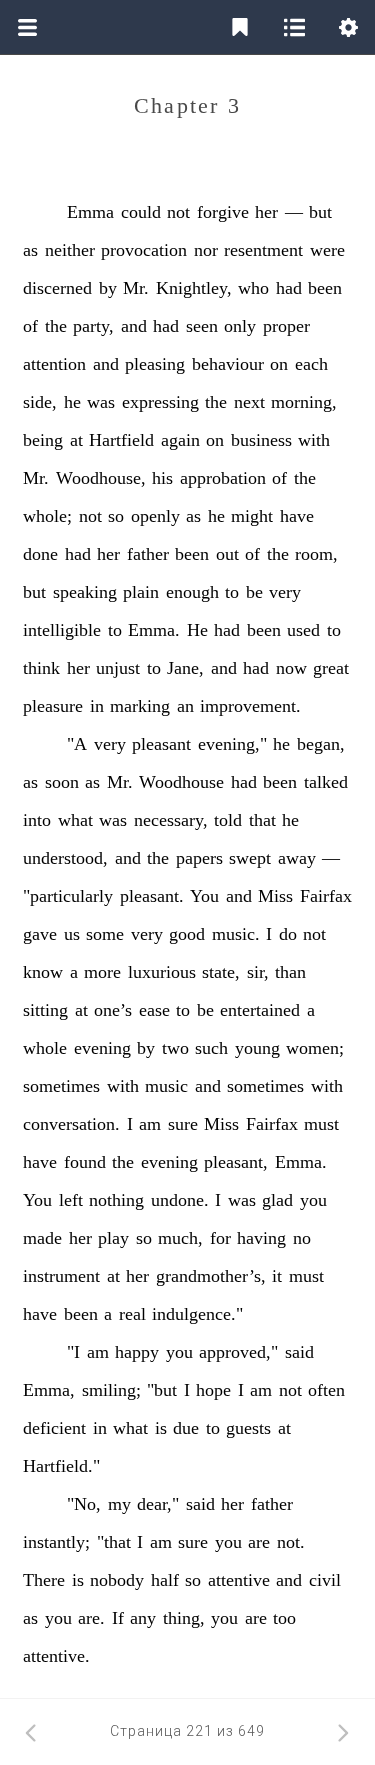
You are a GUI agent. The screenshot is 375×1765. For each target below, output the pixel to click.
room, (316, 554)
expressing (160, 402)
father (148, 554)
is (161, 1428)
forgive (223, 212)
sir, (258, 972)
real (132, 1314)
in (97, 706)
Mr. (136, 288)
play (113, 1238)
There (44, 1580)
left (71, 1200)
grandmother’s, (211, 1276)
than (290, 972)
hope (213, 1390)
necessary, (171, 820)
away (297, 858)
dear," (158, 1504)
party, (93, 326)
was (101, 402)
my (119, 1504)
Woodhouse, (101, 478)
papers (199, 858)
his (162, 478)
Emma (90, 212)
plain (141, 592)
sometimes (61, 1086)
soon (62, 782)
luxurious (162, 972)
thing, (184, 1618)
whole (45, 1048)
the (56, 326)
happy (137, 1352)
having (261, 1238)
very (285, 592)
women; (315, 1048)
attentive (239, 1580)
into (37, 820)
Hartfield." (61, 1466)
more (102, 972)
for (220, 1238)
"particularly (68, 896)
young (257, 1048)
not (178, 212)
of (30, 326)
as (30, 250)
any (143, 1618)
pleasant (161, 744)
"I (73, 1352)
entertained (260, 1010)
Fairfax (326, 896)
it (277, 1276)
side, (40, 402)
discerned (57, 288)
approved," (238, 1352)
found (85, 1162)
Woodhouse (181, 782)
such (211, 1048)
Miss (275, 896)
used (303, 630)
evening (102, 1048)
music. (236, 934)
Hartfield (121, 440)
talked (326, 782)
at (76, 440)
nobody (117, 1580)
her (266, 212)
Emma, (49, 1390)
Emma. (154, 630)
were (327, 250)
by (108, 288)
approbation (223, 478)
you (313, 1200)
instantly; (56, 1542)
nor (206, 250)
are (259, 1542)
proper (286, 326)
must (321, 1124)
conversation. (71, 1124)
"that (114, 1542)
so (116, 516)
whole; (47, 516)
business (261, 440)
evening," (232, 744)
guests (248, 1428)
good (187, 934)
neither (70, 250)
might (252, 516)
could (141, 212)
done (40, 554)
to (232, 592)
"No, (84, 1504)
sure (183, 1124)
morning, (304, 402)
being (43, 440)
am (150, 1124)
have (297, 516)
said (299, 1352)
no (302, 1238)
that (262, 820)
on (279, 364)
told (228, 820)
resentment (263, 250)
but (320, 212)
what (75, 820)
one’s (113, 1010)
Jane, (185, 668)
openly (155, 516)
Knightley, (194, 288)
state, (221, 972)
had (289, 288)
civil (325, 1580)
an (185, 706)
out (227, 554)
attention (54, 364)
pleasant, (236, 1162)
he (72, 402)
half (165, 1580)
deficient (54, 1428)
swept (250, 858)
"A (77, 744)
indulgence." (197, 1314)
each (311, 364)
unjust (118, 668)
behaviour (228, 364)
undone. (180, 1200)
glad (277, 1200)
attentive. (56, 1656)
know (43, 972)
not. (291, 1542)
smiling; (111, 1390)
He (197, 630)
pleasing (155, 364)
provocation (144, 250)
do (288, 934)
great (331, 668)
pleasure (53, 706)
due (186, 1428)
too (284, 1618)
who (253, 288)
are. (91, 1618)
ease (154, 1010)
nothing (116, 1200)
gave (40, 934)
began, (321, 744)
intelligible (62, 630)
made (42, 1238)
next (249, 402)
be (254, 592)
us (72, 934)
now (291, 668)
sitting (45, 1010)
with (314, 440)
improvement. (250, 706)
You (204, 896)
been (325, 288)
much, (180, 1238)
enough (192, 592)
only (240, 326)
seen (202, 326)
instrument (61, 1276)
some (105, 934)
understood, (65, 858)
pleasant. (152, 896)
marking (140, 706)
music (166, 1086)
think (41, 668)
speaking (85, 592)
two (175, 1048)
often (326, 1390)
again (180, 440)
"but (162, 1390)
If (118, 1618)
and (134, 326)
